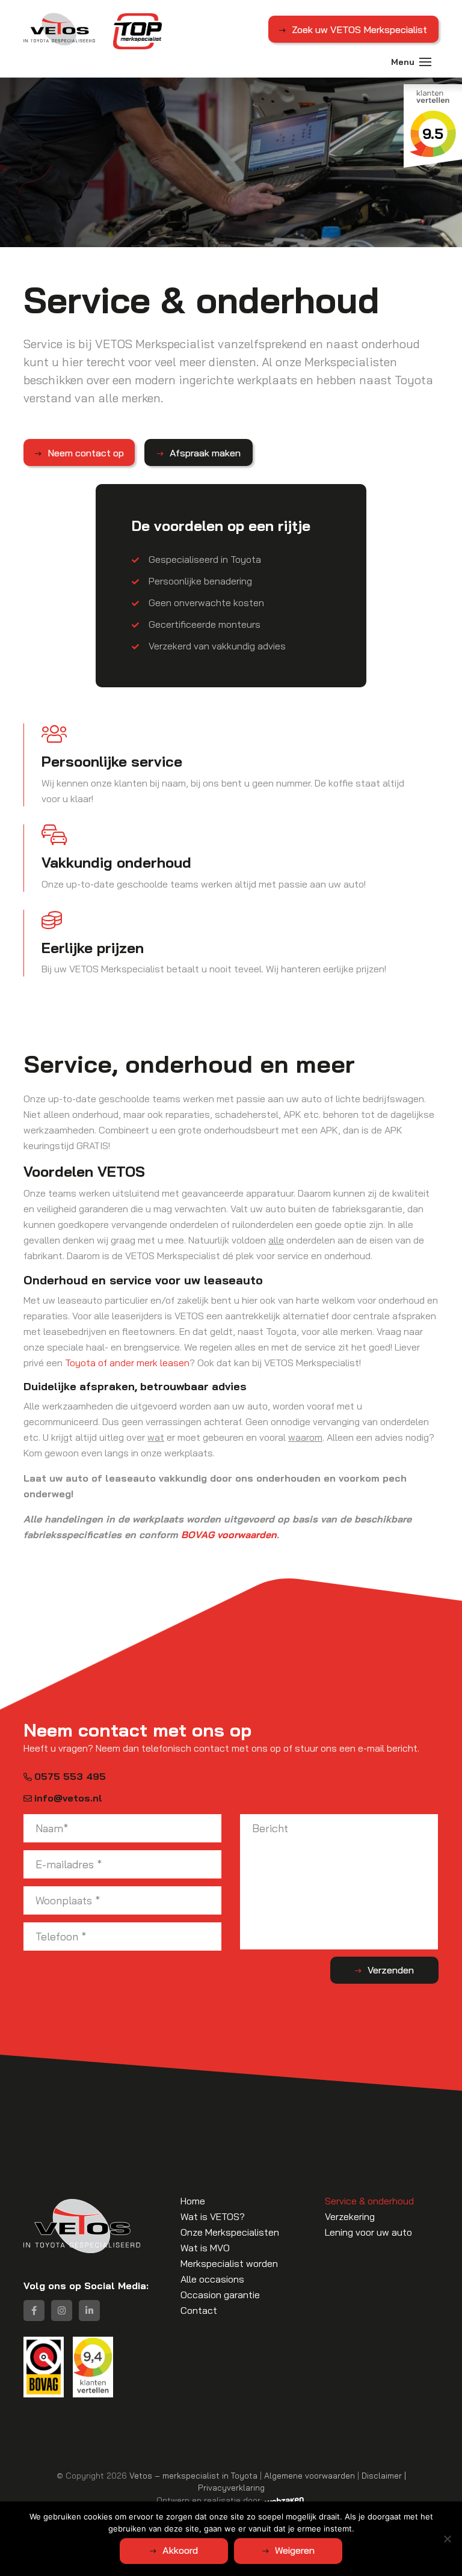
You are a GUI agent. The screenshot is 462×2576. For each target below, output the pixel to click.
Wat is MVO (205, 2248)
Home (193, 2201)
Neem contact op (86, 453)
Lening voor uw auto (368, 2232)
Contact (199, 2310)
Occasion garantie (220, 2295)
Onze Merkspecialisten (230, 2232)
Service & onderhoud (369, 2201)
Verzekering (350, 2216)
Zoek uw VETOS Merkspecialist (359, 29)
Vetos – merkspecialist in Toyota (193, 2475)
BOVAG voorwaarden (229, 1535)
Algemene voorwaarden (310, 2475)
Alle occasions (212, 2279)
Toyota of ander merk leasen (127, 1363)
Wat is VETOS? (213, 2216)
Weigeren (295, 2550)
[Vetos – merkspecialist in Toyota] (59, 29)
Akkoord (180, 2550)
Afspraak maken (205, 453)
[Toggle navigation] (425, 62)
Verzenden (391, 1970)
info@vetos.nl (68, 1798)
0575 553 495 (70, 1776)
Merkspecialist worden (229, 2263)
